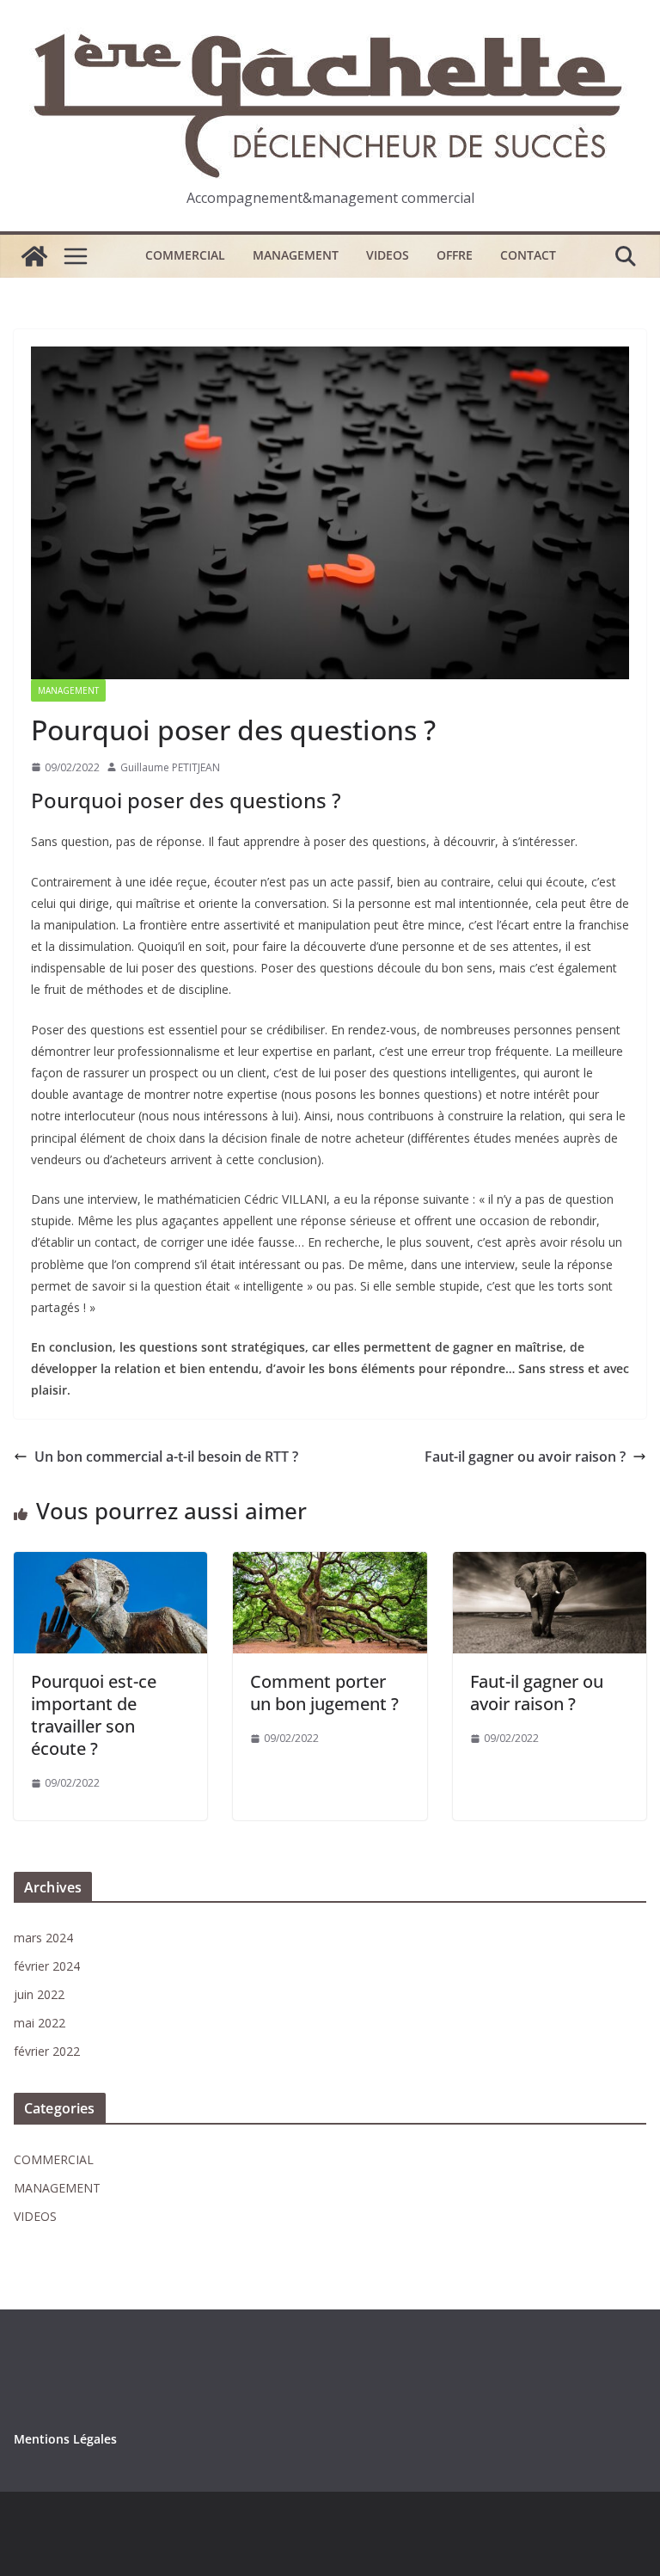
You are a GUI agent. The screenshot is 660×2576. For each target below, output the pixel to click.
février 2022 (47, 2051)
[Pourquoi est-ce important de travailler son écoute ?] (110, 1564)
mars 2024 (43, 1938)
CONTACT (528, 255)
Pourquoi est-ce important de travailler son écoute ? (94, 1715)
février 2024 (47, 1966)
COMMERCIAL (185, 255)
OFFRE (455, 255)
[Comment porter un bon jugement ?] (330, 1564)
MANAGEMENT (296, 255)
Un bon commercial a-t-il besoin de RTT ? (166, 1457)
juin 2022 (39, 1994)
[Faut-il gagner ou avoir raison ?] (550, 1564)
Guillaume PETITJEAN (170, 767)
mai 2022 (40, 2023)
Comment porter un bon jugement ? (324, 1693)
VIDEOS (388, 255)
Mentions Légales (65, 2439)
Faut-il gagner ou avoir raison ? (525, 1457)
